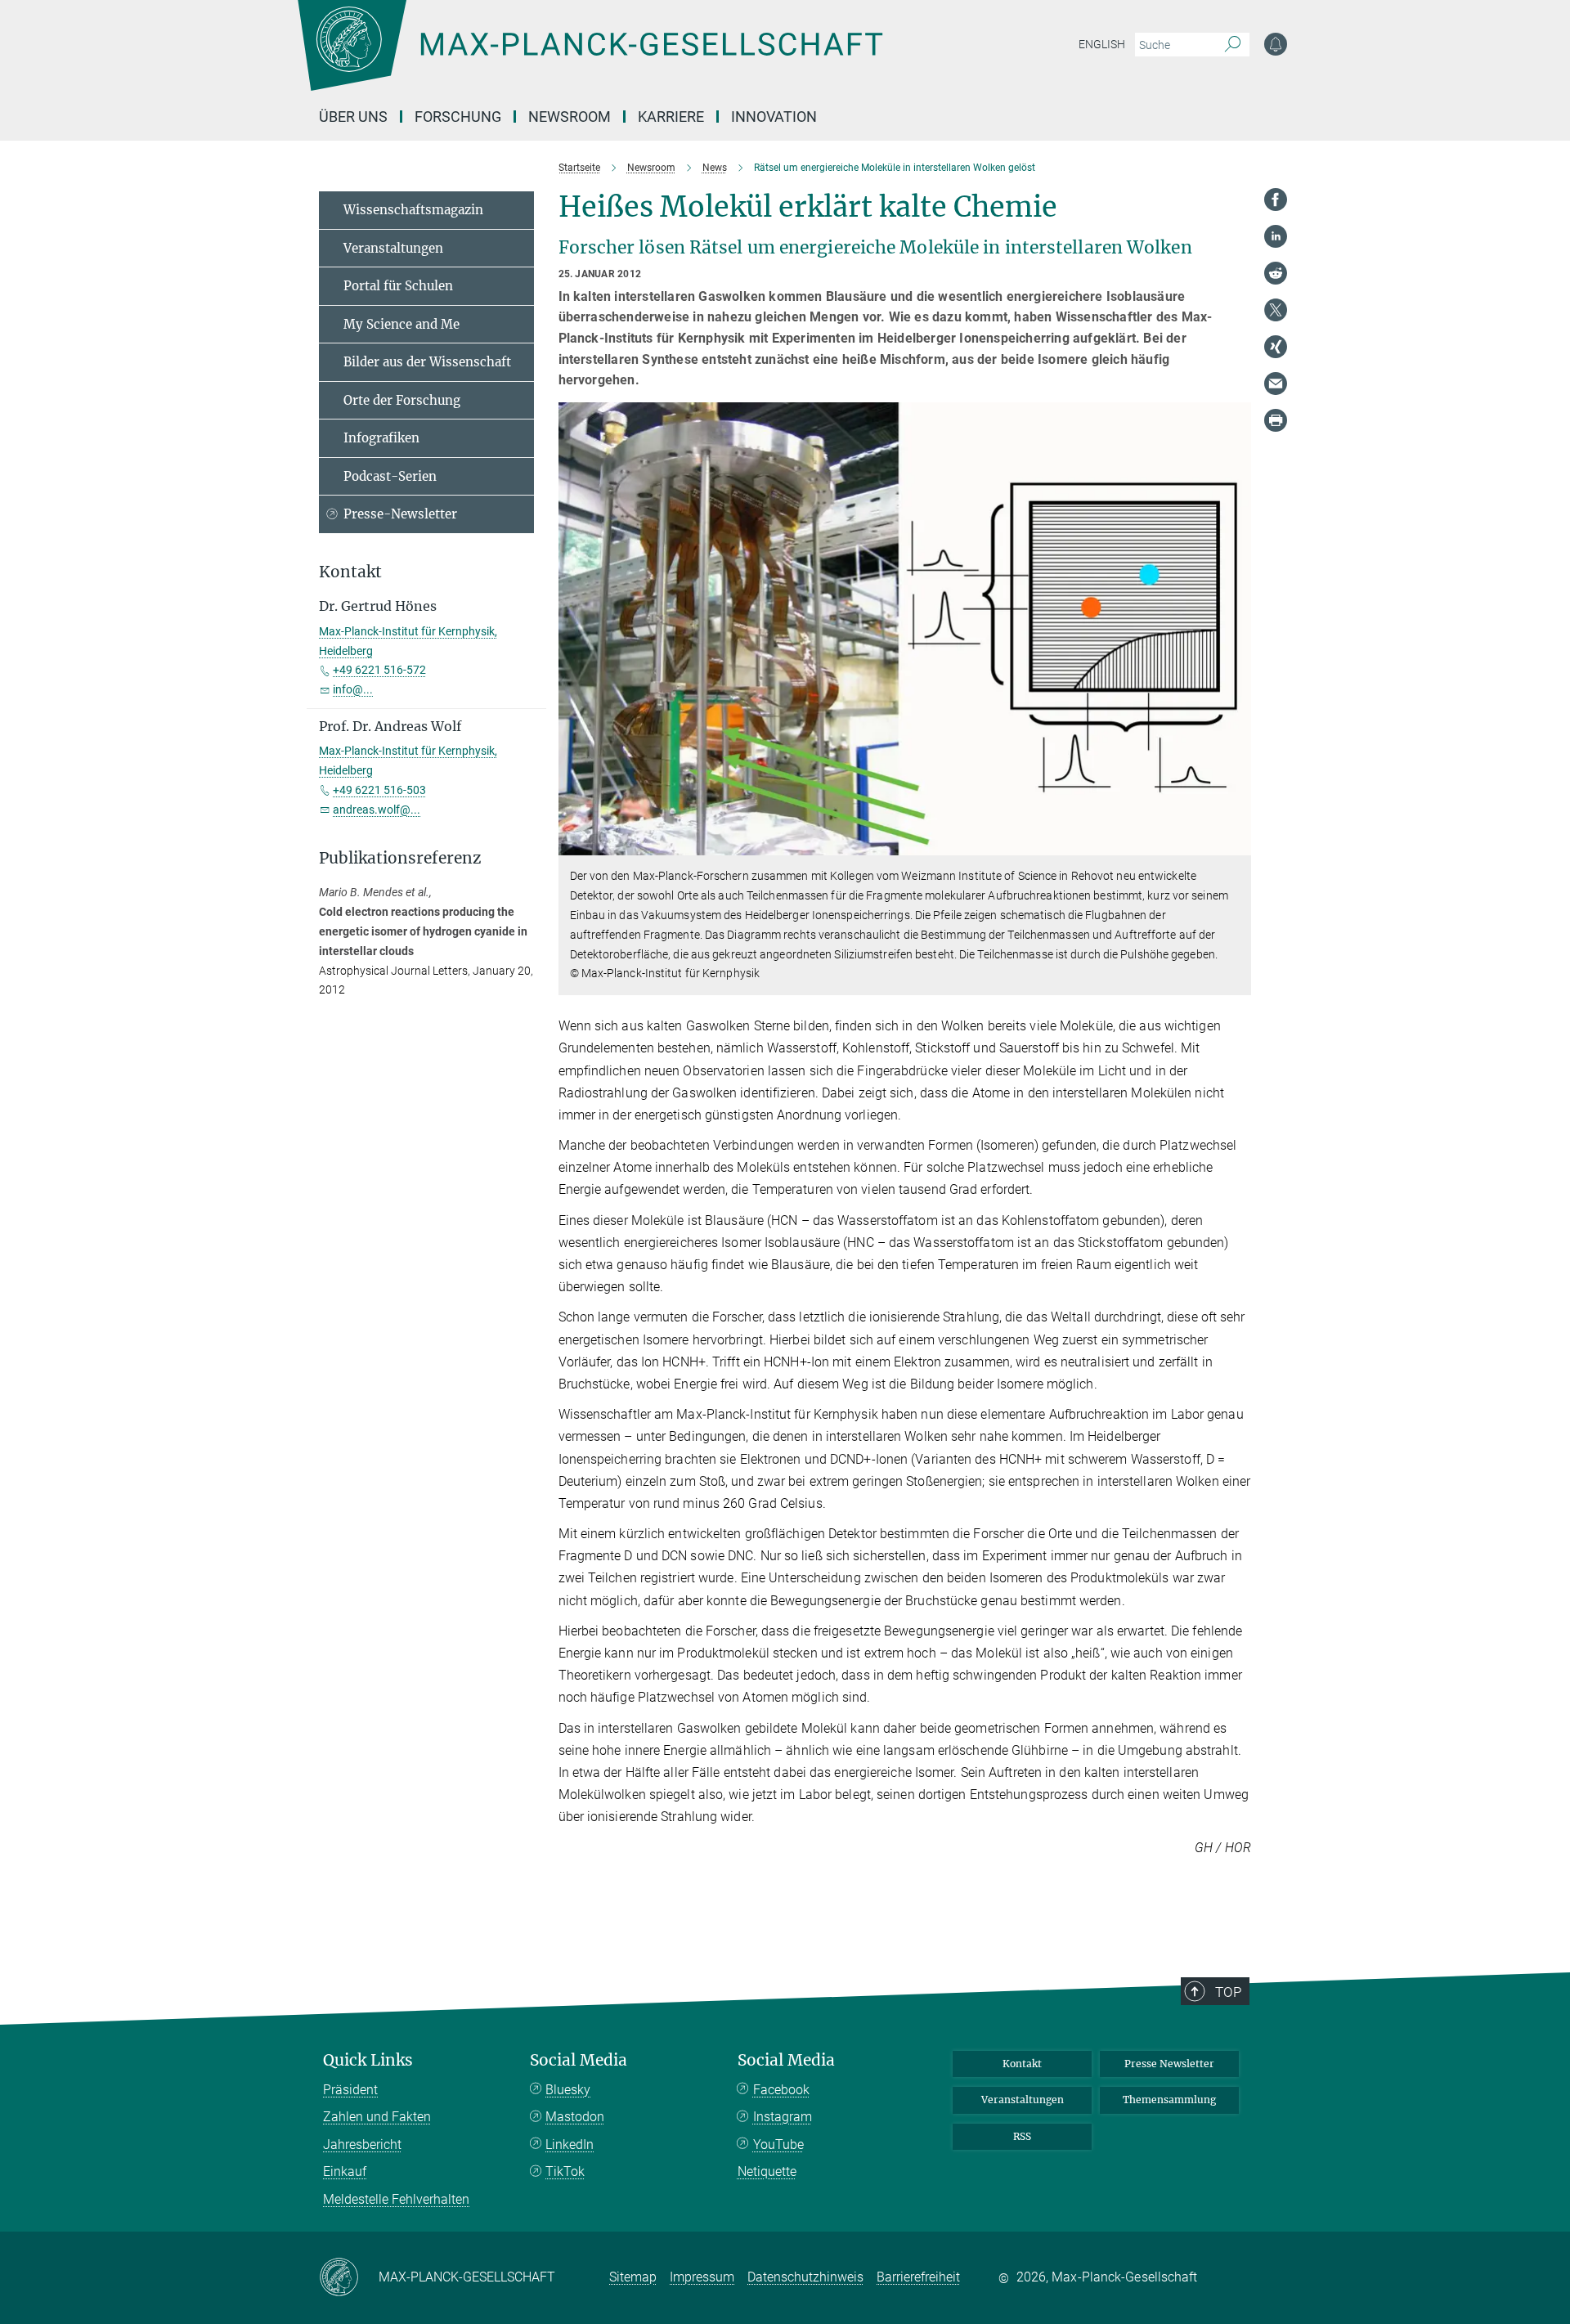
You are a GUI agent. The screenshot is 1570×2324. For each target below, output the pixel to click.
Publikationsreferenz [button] (400, 858)
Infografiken (381, 438)
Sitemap (633, 2277)
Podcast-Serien (390, 476)
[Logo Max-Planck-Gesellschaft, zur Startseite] (590, 57)
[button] (1237, 843)
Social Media (579, 2060)
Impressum (702, 2277)
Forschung (458, 117)
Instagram (783, 2117)
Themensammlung (1169, 2100)
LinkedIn (570, 2145)
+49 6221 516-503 (379, 790)
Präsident (350, 2090)
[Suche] (1233, 45)
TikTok (565, 2171)
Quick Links (368, 2060)
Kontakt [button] (350, 572)
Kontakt (1022, 2064)
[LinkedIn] (1276, 236)
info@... (353, 689)
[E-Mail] (1276, 384)
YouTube (778, 2145)
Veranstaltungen (393, 248)
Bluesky (568, 2090)
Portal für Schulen (398, 286)
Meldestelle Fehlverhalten (396, 2199)
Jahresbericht (362, 2145)
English (1102, 44)
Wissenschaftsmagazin (413, 210)
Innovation (774, 117)
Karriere (671, 117)
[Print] (1276, 420)
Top (1228, 1992)
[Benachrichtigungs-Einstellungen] (1276, 44)
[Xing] (1276, 347)
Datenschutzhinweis (805, 2277)
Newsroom (570, 117)
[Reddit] (1276, 273)
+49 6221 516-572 (379, 670)
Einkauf (345, 2171)
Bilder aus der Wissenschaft (427, 362)
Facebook (781, 2090)
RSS (1022, 2136)
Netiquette (767, 2171)
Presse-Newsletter (400, 514)
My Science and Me (401, 324)
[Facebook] (1276, 200)
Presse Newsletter (1169, 2064)
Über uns (353, 117)
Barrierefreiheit (918, 2277)
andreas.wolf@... (377, 810)
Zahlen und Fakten (377, 2117)
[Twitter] (1276, 310)
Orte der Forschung (402, 400)
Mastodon (575, 2117)
